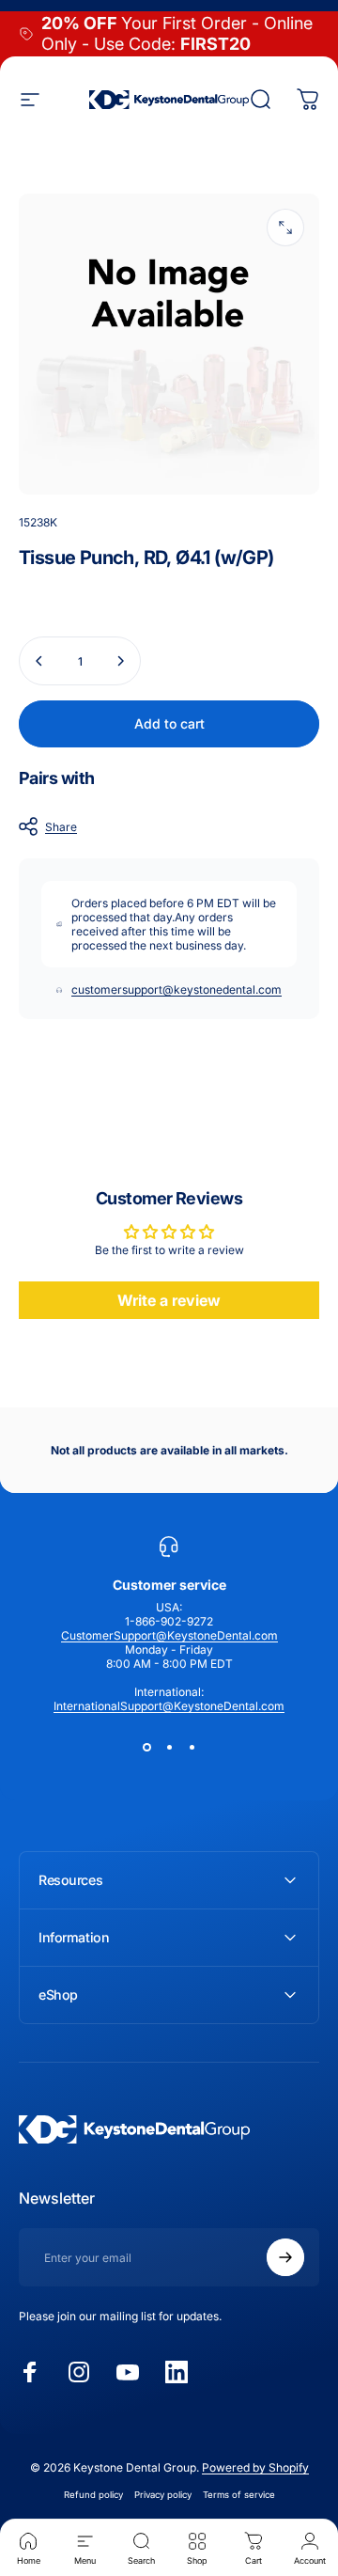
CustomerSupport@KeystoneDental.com (169, 1635)
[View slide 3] (192, 1747)
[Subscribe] (285, 2257)
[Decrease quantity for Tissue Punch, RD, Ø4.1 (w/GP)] (39, 661)
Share (61, 827)
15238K (38, 522)
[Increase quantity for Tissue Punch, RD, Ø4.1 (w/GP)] (120, 661)
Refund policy (93, 2495)
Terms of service (239, 2495)
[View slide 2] (169, 1747)
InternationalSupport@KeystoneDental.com (169, 1706)
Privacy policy (163, 2495)
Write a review (169, 1300)
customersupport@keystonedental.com (177, 990)
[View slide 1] (146, 1747)
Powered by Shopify (255, 2467)
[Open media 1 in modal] (285, 228)
